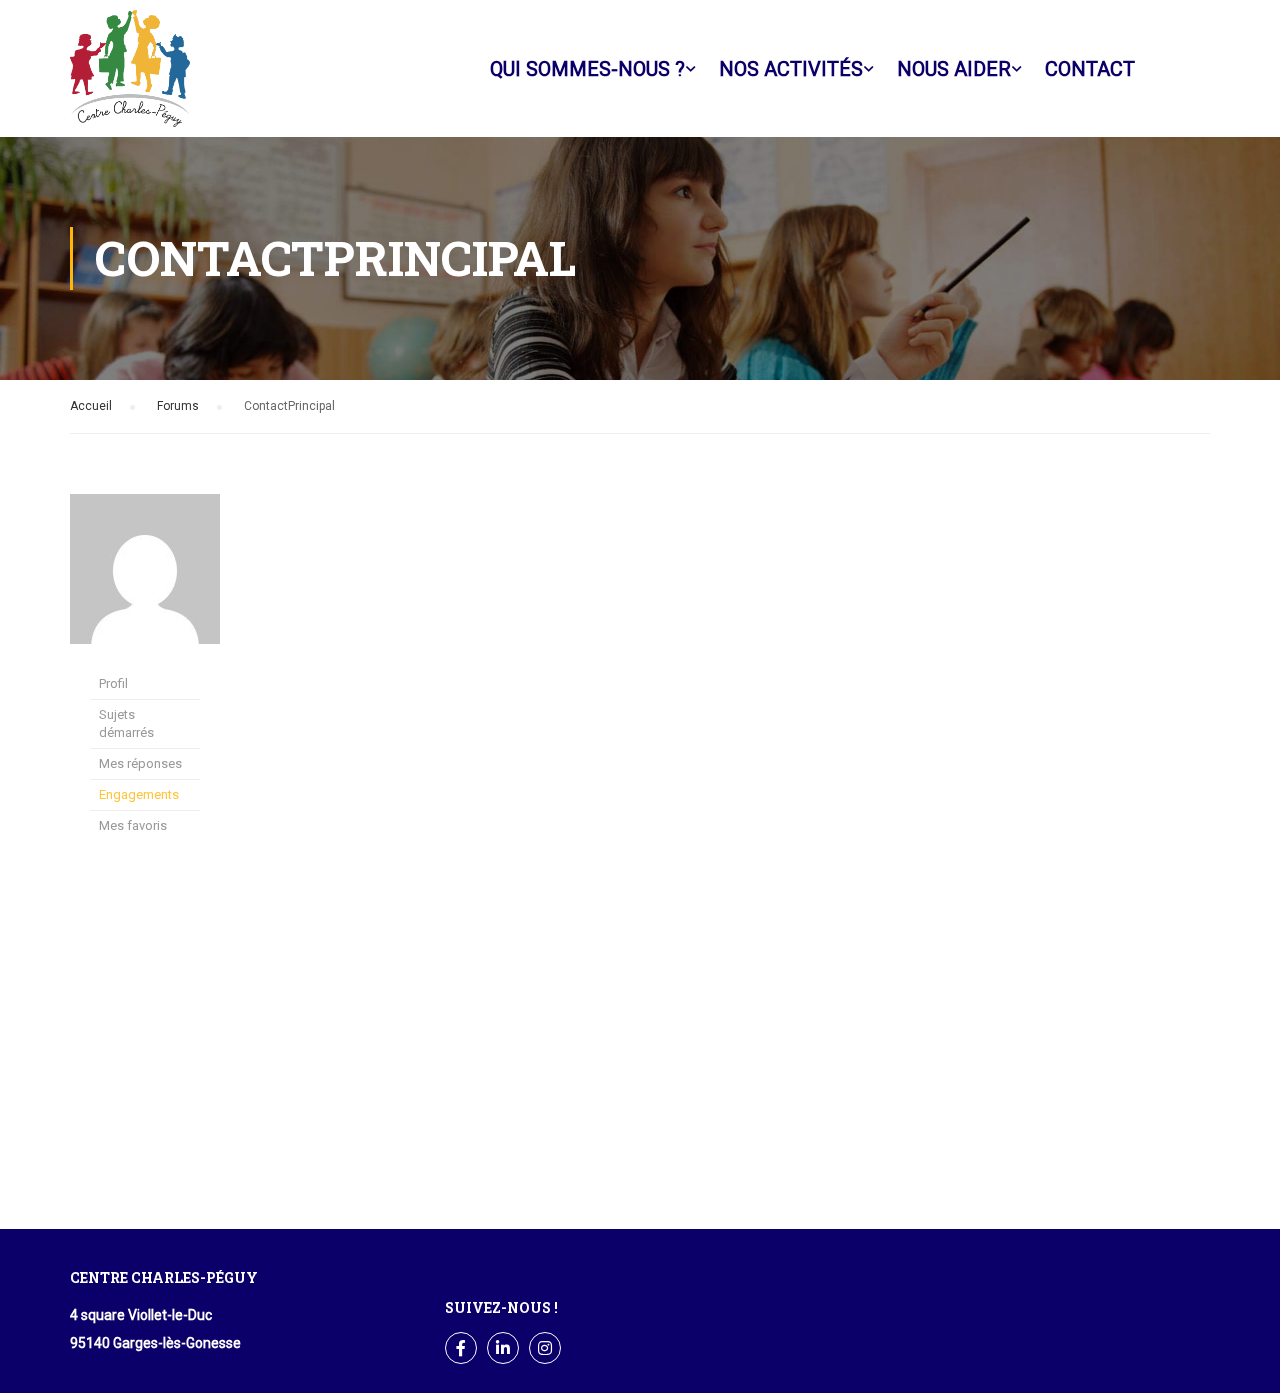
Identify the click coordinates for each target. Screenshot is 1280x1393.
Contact (1090, 69)
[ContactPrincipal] (145, 567)
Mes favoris (133, 825)
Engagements (139, 794)
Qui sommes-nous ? (587, 69)
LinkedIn (503, 1348)
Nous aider (954, 69)
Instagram (545, 1348)
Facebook (1176, 69)
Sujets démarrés (126, 723)
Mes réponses (140, 763)
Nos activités (791, 69)
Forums (178, 406)
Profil (113, 683)
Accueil (91, 406)
